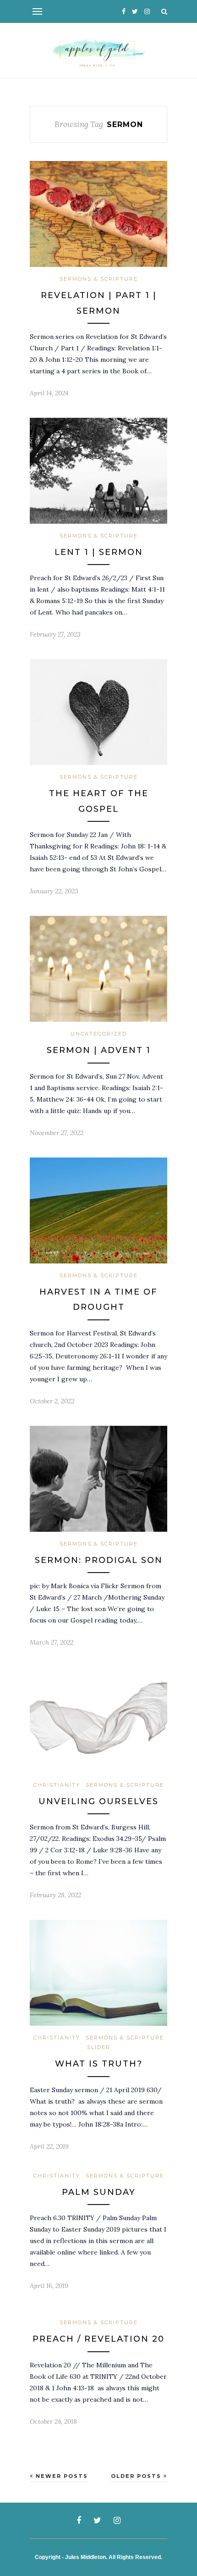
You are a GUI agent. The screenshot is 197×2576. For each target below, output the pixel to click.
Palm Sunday (99, 2192)
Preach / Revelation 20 (98, 2339)
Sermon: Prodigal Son (99, 1560)
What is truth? (99, 2064)
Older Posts (137, 2476)
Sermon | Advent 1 (99, 1050)
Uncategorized (99, 1034)
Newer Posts (61, 2476)
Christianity (57, 1785)
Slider (99, 2047)
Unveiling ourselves (98, 1801)
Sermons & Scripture (99, 279)
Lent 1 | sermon (99, 552)
